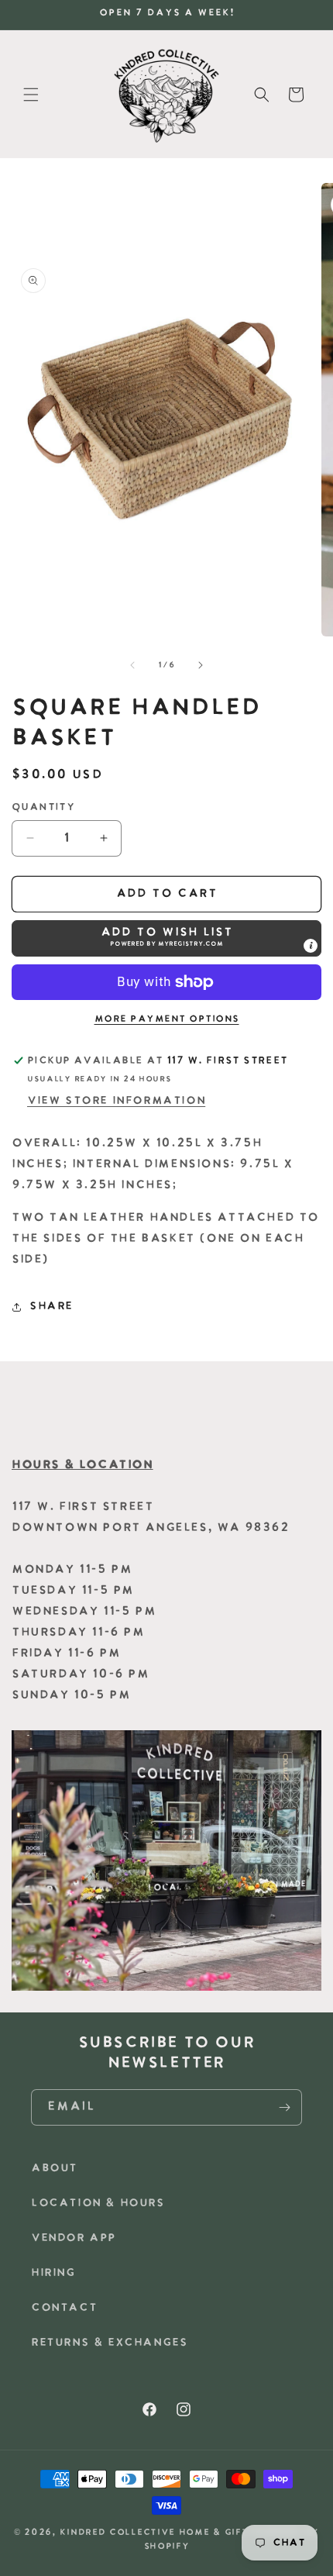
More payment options (167, 1019)
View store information (116, 1101)
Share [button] (51, 1307)
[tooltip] (311, 946)
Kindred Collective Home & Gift (154, 2533)
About (54, 2169)
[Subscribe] (284, 2107)
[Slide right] (201, 665)
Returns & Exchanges (109, 2343)
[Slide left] (132, 665)
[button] (31, 95)
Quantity (43, 807)
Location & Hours (98, 2204)
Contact (64, 2308)
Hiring (53, 2273)
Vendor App (74, 2238)
